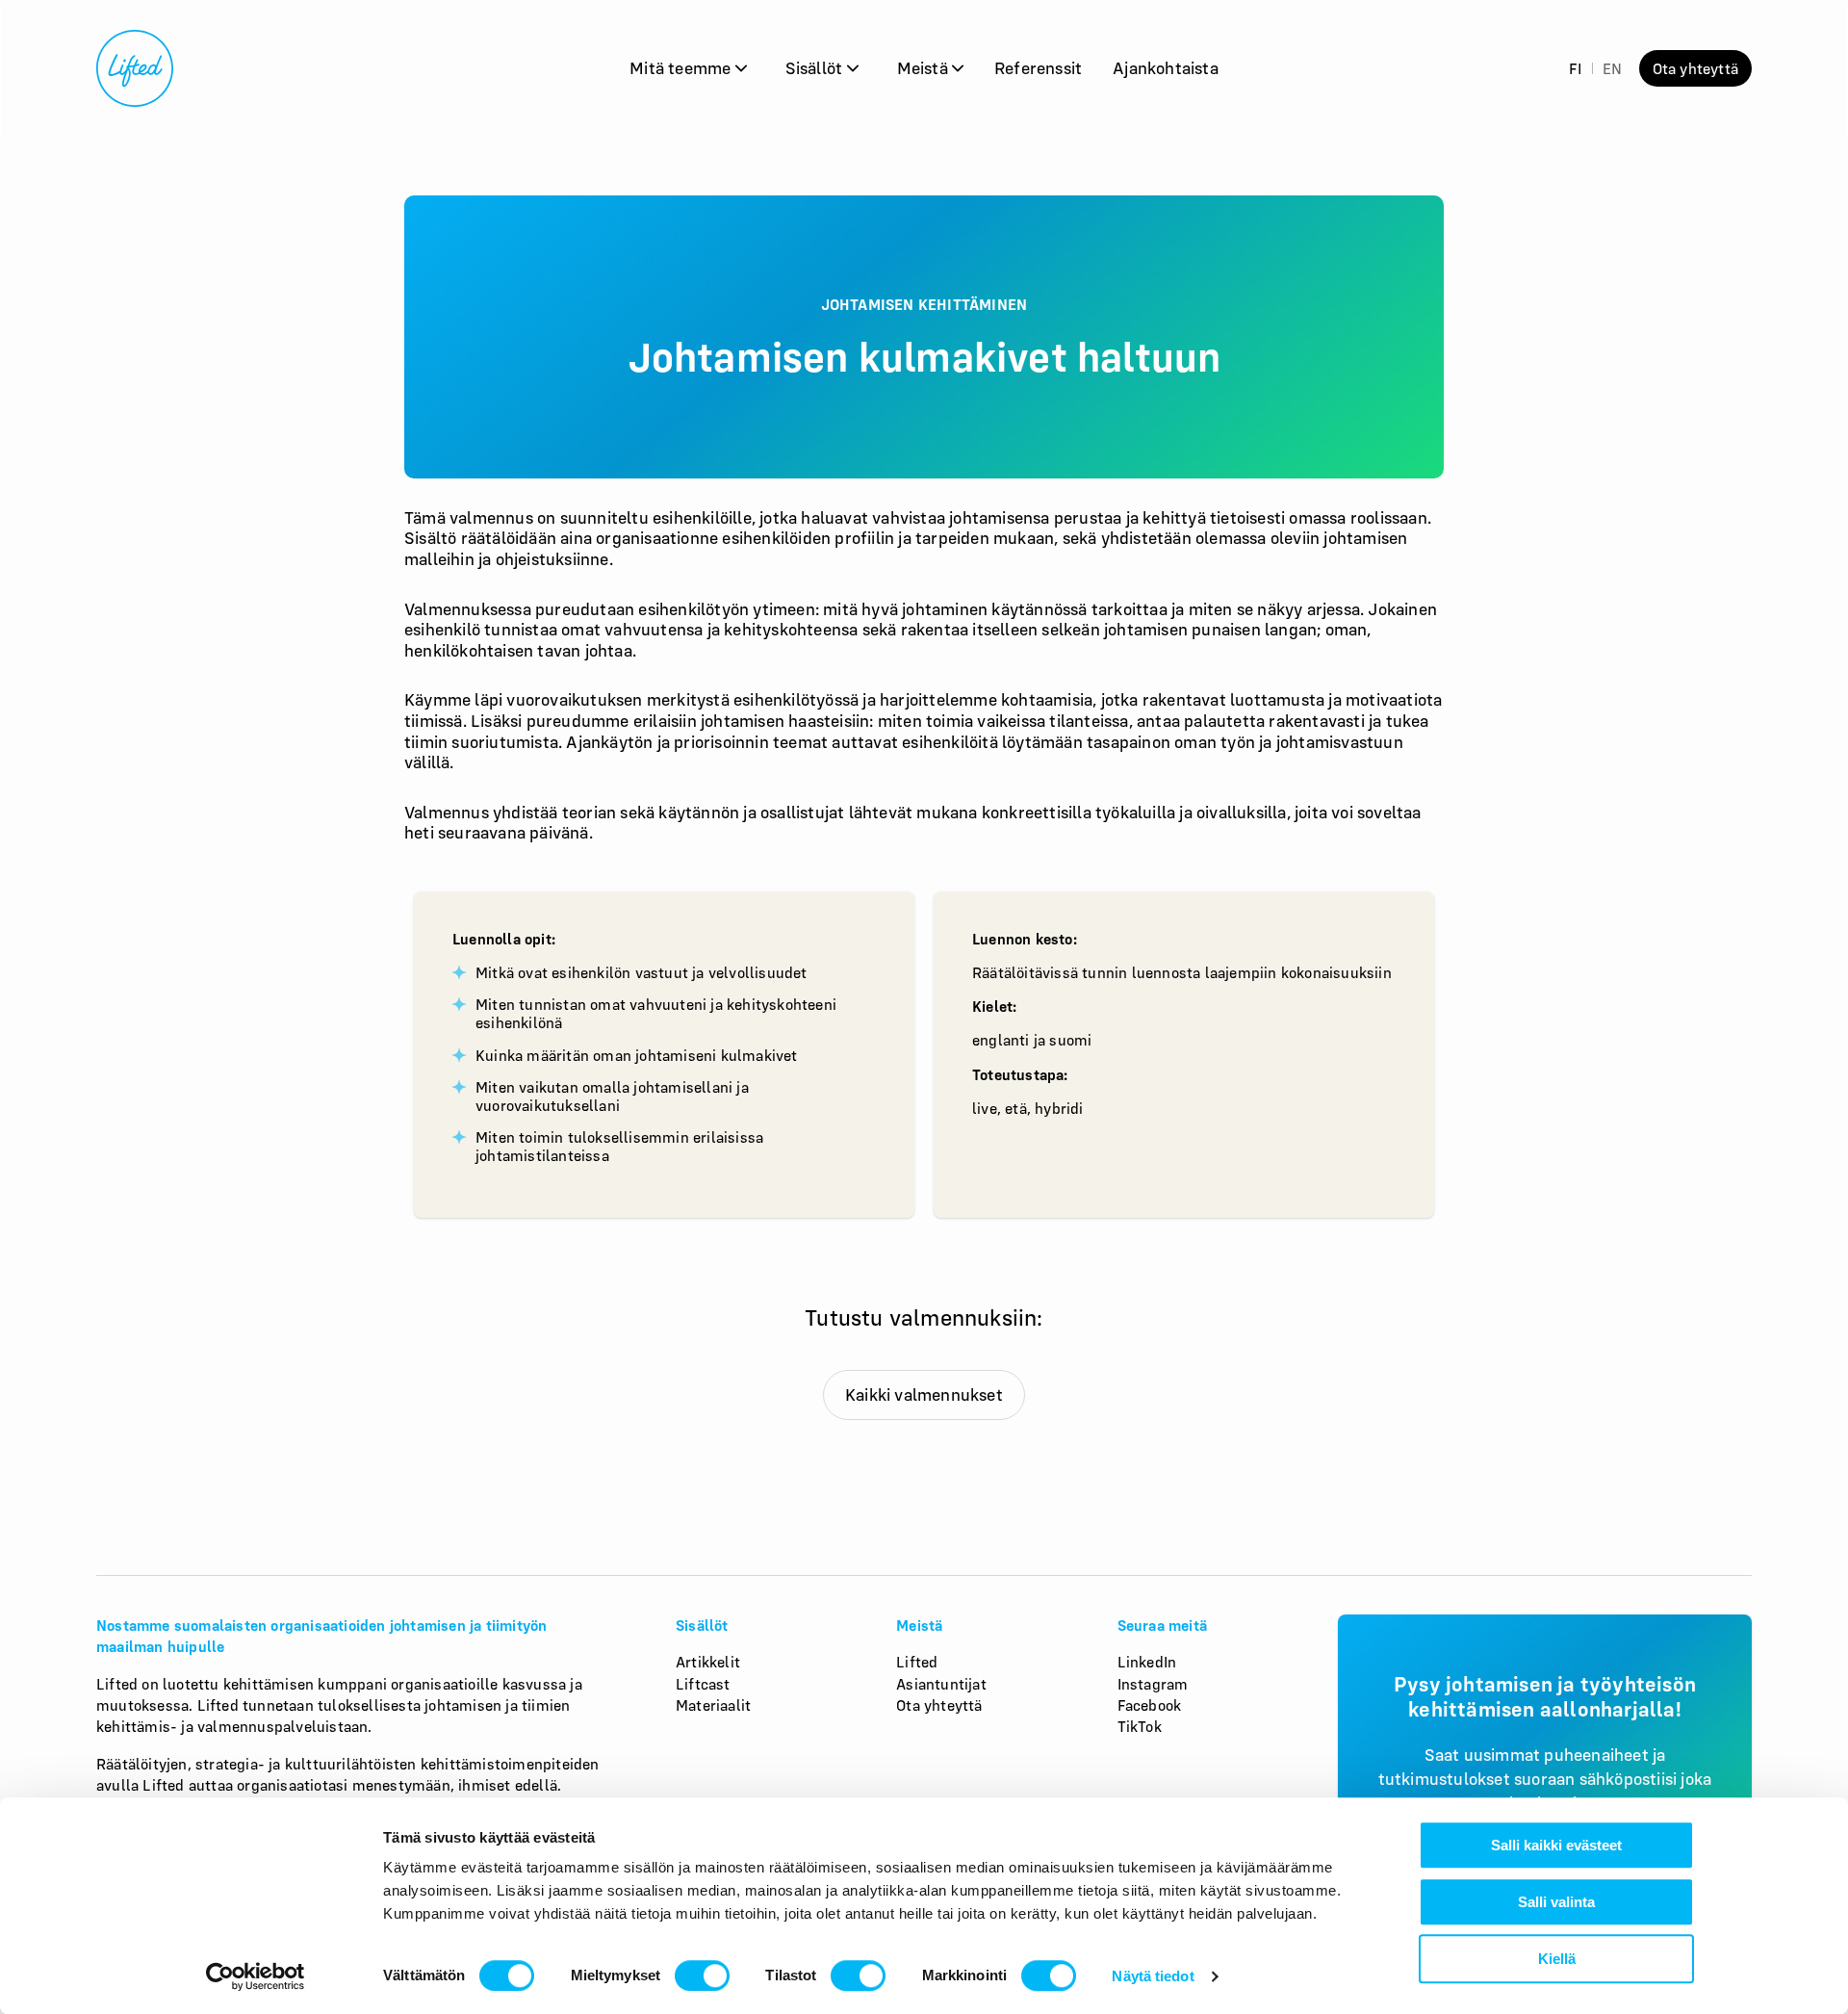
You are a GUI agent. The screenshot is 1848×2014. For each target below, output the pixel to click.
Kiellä (1557, 1959)
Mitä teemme (682, 68)
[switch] (702, 1975)
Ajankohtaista (1166, 68)
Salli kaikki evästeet (1556, 1845)
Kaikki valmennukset (924, 1394)
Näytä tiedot (1153, 1976)
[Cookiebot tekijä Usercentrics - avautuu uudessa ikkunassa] (256, 1976)
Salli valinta (1556, 1902)
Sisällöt (816, 68)
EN (1612, 68)
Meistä (924, 68)
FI (1575, 68)
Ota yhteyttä (1695, 68)
